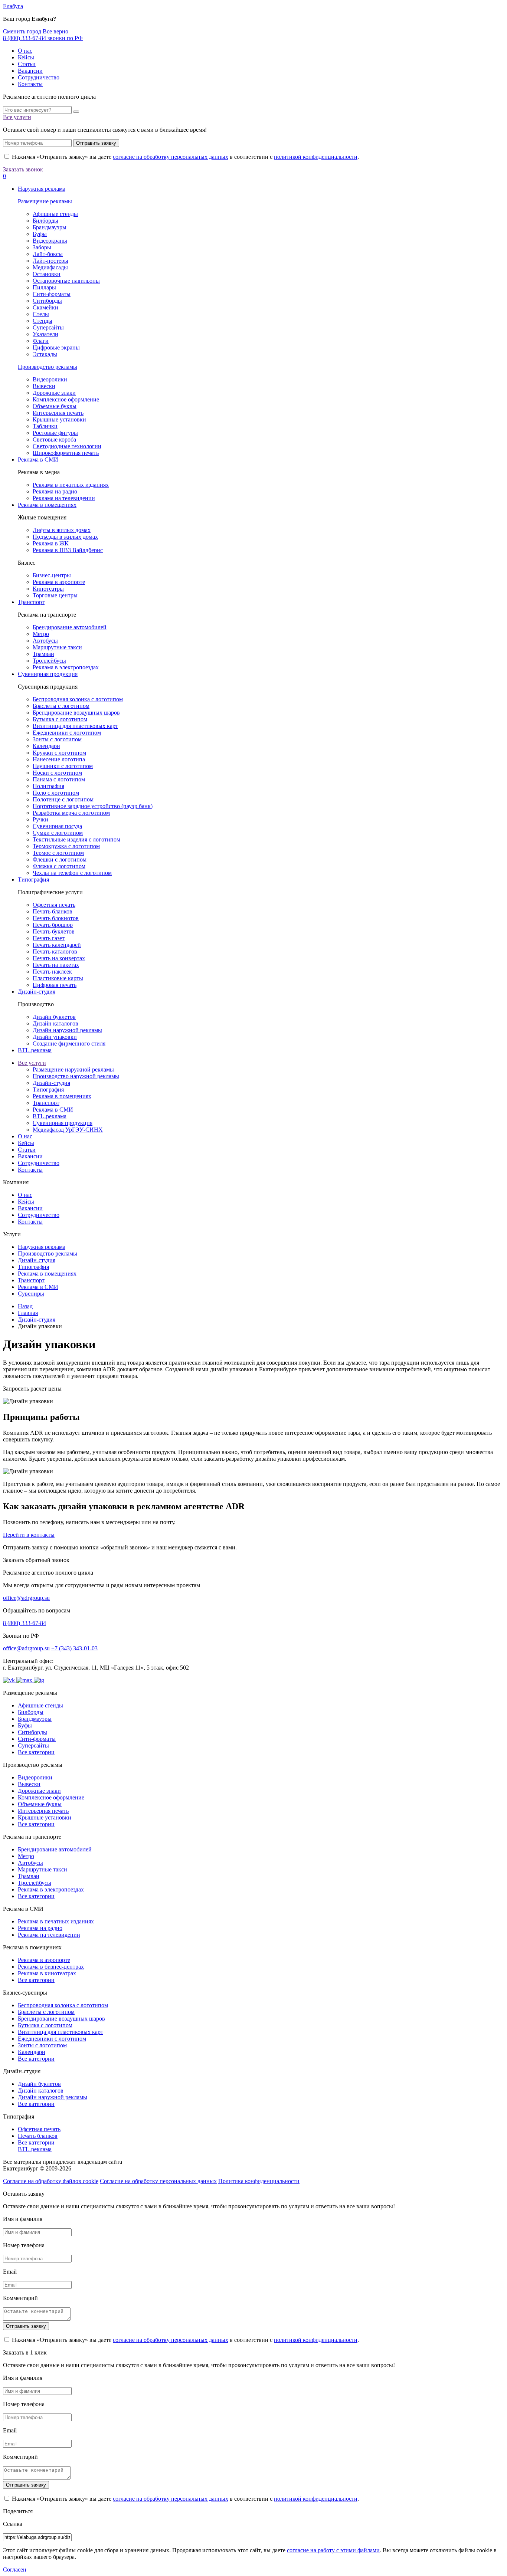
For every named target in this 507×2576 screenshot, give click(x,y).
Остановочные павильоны (66, 281)
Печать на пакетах (56, 965)
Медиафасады (50, 267)
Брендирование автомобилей (70, 627)
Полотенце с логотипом (63, 799)
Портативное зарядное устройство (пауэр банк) (93, 806)
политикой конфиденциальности (316, 157)
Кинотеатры (48, 589)
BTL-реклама (35, 1050)
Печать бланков (53, 911)
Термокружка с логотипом (66, 846)
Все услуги (17, 117)
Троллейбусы (49, 661)
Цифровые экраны (56, 347)
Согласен (15, 2570)
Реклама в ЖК (51, 543)
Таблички (45, 426)
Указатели (45, 334)
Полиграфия (48, 786)
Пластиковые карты (58, 978)
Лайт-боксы (48, 254)
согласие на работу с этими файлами (333, 2550)
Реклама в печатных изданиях (71, 485)
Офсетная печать (54, 905)
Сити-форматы (52, 294)
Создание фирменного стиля (69, 1043)
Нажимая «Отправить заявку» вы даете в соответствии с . (185, 157)
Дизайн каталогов (55, 1023)
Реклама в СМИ (38, 460)
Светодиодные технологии (67, 446)
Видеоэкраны (50, 241)
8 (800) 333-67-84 (24, 1623)
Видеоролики (50, 379)
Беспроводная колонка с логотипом (78, 699)
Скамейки (45, 307)
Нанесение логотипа (59, 759)
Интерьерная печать (58, 413)
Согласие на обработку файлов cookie (51, 2181)
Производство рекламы (48, 367)
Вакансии (30, 71)
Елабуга (13, 6)
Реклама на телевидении (64, 498)
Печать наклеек (52, 972)
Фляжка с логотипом (59, 866)
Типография (33, 880)
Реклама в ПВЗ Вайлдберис (68, 550)
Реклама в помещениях (47, 505)
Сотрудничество (39, 77)
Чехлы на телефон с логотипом (72, 873)
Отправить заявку (96, 143)
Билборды (45, 221)
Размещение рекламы (45, 201)
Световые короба (54, 439)
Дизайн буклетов (54, 1017)
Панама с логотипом (59, 779)
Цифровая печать (55, 985)
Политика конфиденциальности (259, 2181)
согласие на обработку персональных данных (171, 157)
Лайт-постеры (50, 261)
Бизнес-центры (52, 575)
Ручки (40, 819)
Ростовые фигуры (55, 433)
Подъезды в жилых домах (65, 537)
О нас (25, 51)
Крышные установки (59, 419)
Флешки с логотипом (60, 859)
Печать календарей (57, 945)
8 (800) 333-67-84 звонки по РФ (43, 38)
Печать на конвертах (59, 958)
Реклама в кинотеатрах (47, 1973)
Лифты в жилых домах (62, 530)
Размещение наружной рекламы (73, 1069)
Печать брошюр (53, 925)
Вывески (44, 386)
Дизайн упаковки (55, 1037)
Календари (46, 746)
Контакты (30, 84)
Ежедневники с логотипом (67, 733)
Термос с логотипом (58, 853)
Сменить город (22, 31)
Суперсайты (48, 327)
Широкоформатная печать (66, 453)
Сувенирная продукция (48, 674)
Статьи (27, 64)
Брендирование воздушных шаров (76, 713)
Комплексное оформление (66, 399)
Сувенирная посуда (57, 826)
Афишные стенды (55, 214)
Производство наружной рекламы (76, 1076)
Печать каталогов (55, 951)
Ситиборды (47, 301)
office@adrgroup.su (26, 1598)
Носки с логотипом (57, 773)
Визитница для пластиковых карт (75, 726)
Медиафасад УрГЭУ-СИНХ (68, 1130)
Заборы (42, 247)
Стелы (41, 314)
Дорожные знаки (54, 393)
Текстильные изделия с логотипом (76, 839)
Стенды (42, 321)
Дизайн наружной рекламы (67, 1030)
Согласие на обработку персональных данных (158, 2181)
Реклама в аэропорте (59, 582)
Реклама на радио (55, 491)
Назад (25, 1306)
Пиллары (44, 287)
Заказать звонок (23, 169)
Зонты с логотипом (57, 739)
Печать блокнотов (56, 918)
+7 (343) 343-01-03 (74, 1648)
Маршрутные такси (57, 647)
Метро (41, 634)
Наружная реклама (42, 189)
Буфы (40, 234)
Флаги (41, 341)
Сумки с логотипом (58, 833)
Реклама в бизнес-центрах (51, 1967)
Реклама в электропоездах (66, 667)
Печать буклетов (54, 931)
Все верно (55, 31)
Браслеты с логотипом (61, 706)
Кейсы (26, 57)
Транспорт (31, 602)
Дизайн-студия (37, 992)
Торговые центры (55, 595)
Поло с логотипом (56, 793)
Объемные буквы (55, 406)
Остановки (47, 274)
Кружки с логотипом (59, 753)
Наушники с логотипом (63, 766)
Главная (28, 1313)
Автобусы (45, 641)
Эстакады (45, 354)
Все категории (36, 1752)
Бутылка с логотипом (60, 719)
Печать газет (49, 938)
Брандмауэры (50, 227)
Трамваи (43, 654)
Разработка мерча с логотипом (71, 813)
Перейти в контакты (29, 1535)
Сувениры (31, 1294)
